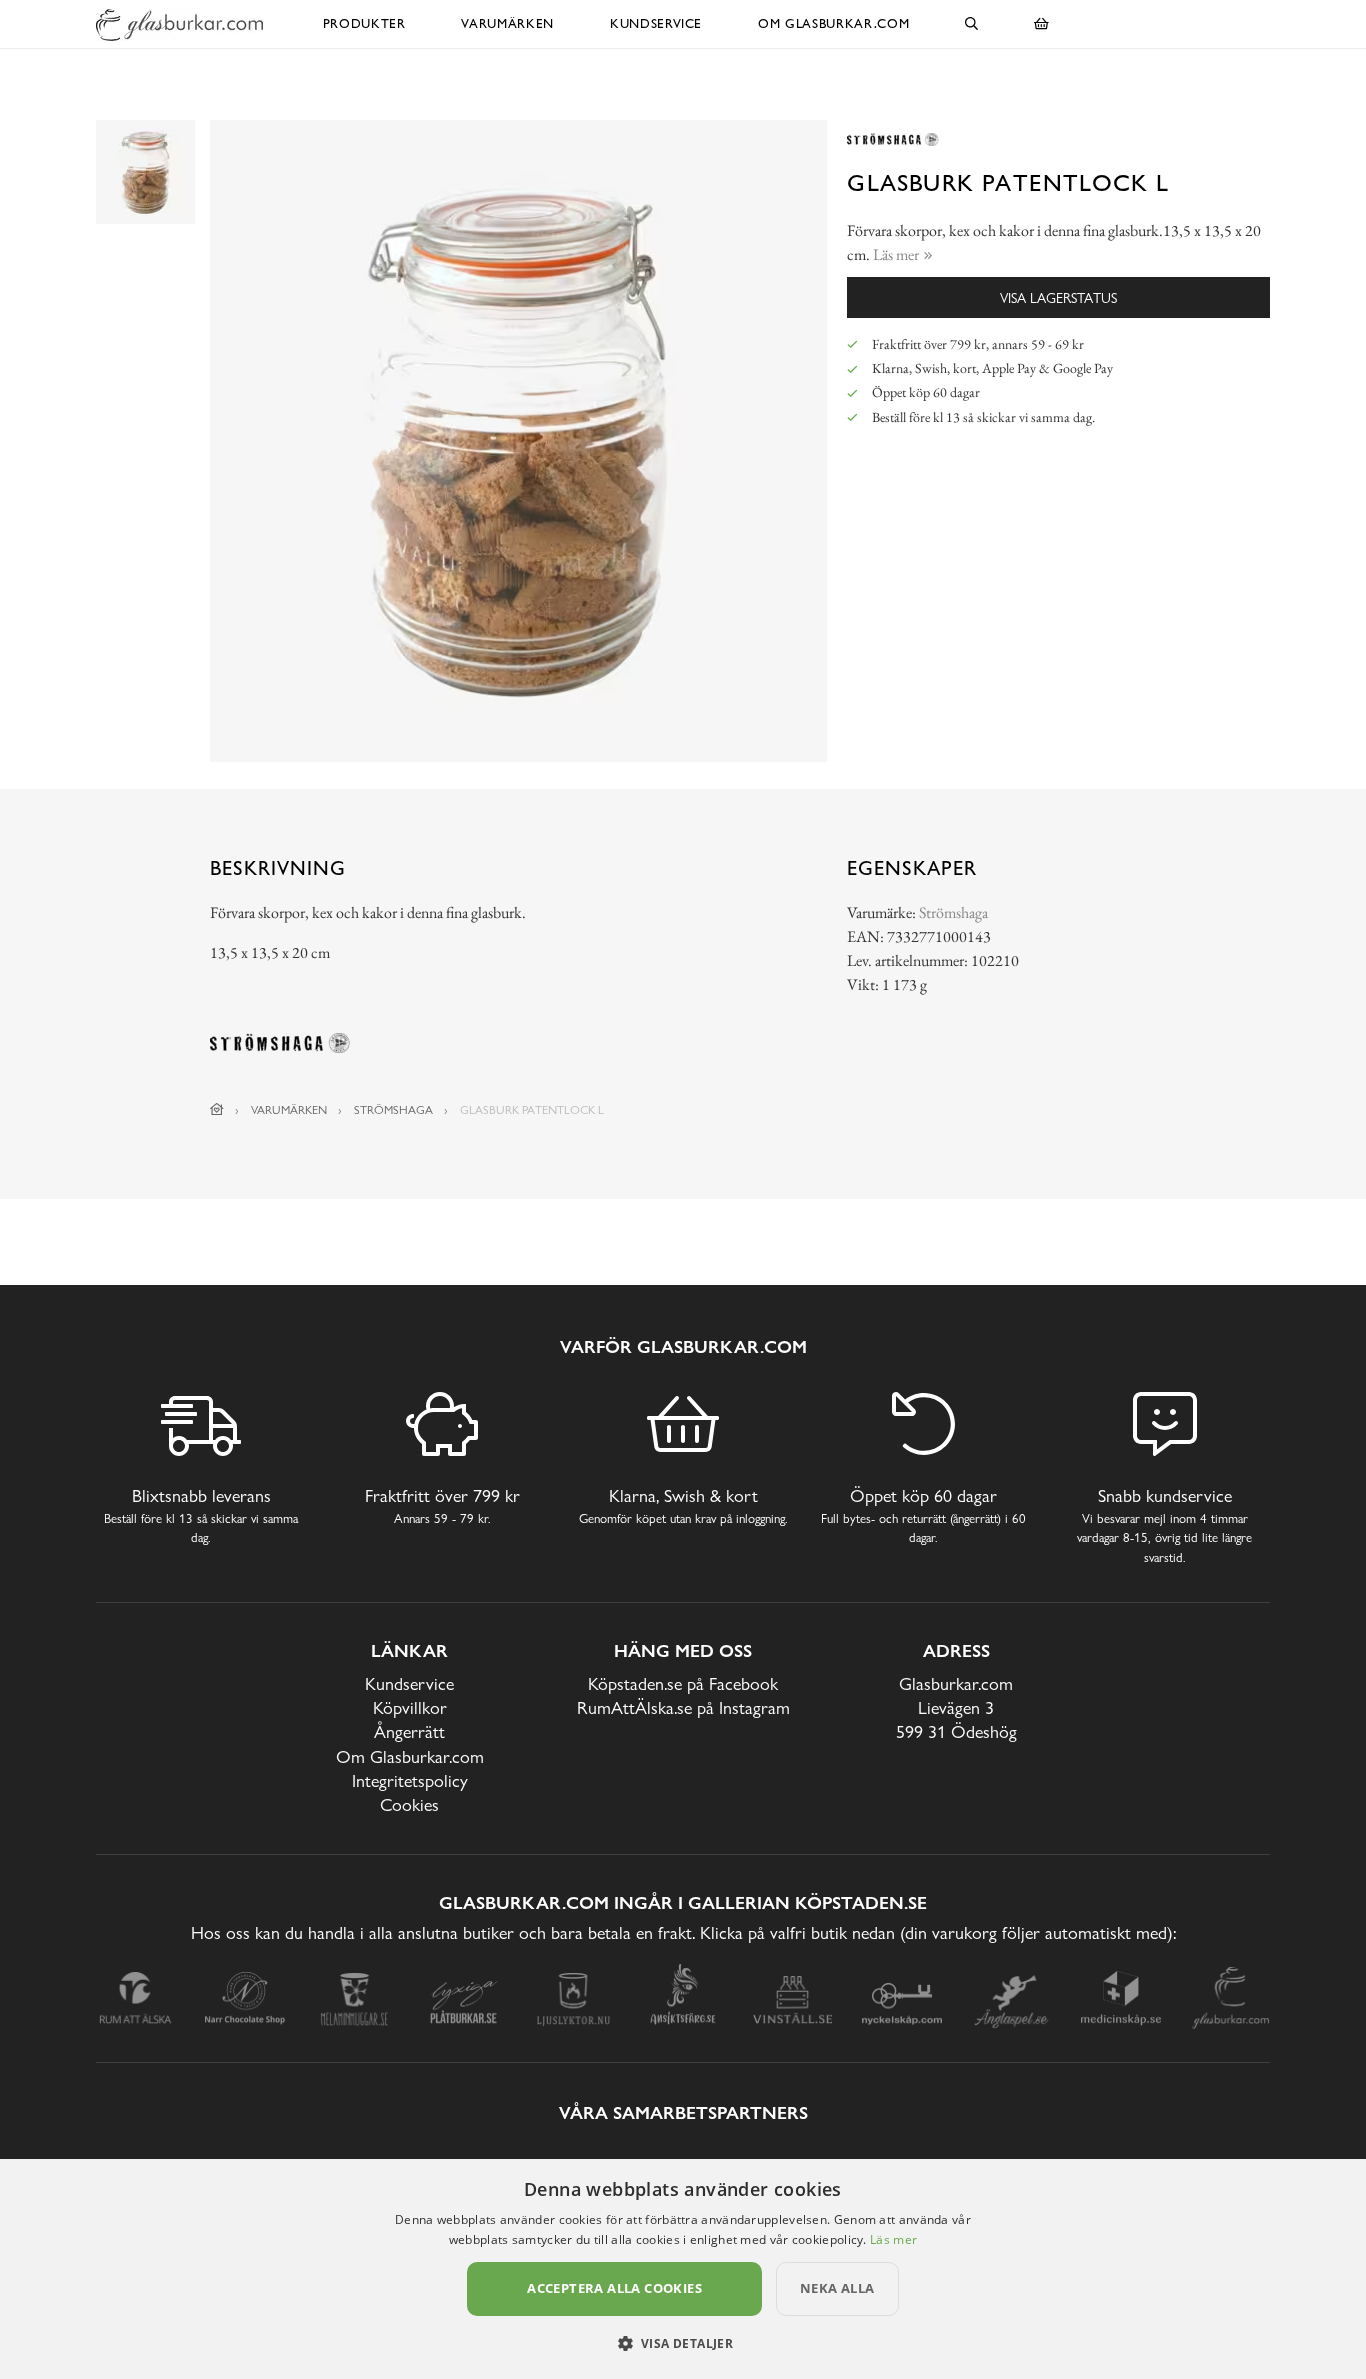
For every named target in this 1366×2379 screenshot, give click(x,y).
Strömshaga (953, 912)
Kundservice (656, 23)
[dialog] (683, 2269)
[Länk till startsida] (217, 1110)
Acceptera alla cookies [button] (614, 2288)
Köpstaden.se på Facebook (683, 1683)
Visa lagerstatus (1058, 297)
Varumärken (507, 23)
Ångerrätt (409, 1731)
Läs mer (893, 2239)
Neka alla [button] (837, 2288)
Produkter (364, 23)
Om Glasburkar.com (833, 23)
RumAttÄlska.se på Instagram (683, 1707)
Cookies (409, 1804)
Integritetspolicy (410, 1780)
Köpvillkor (410, 1707)
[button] (683, 2343)
